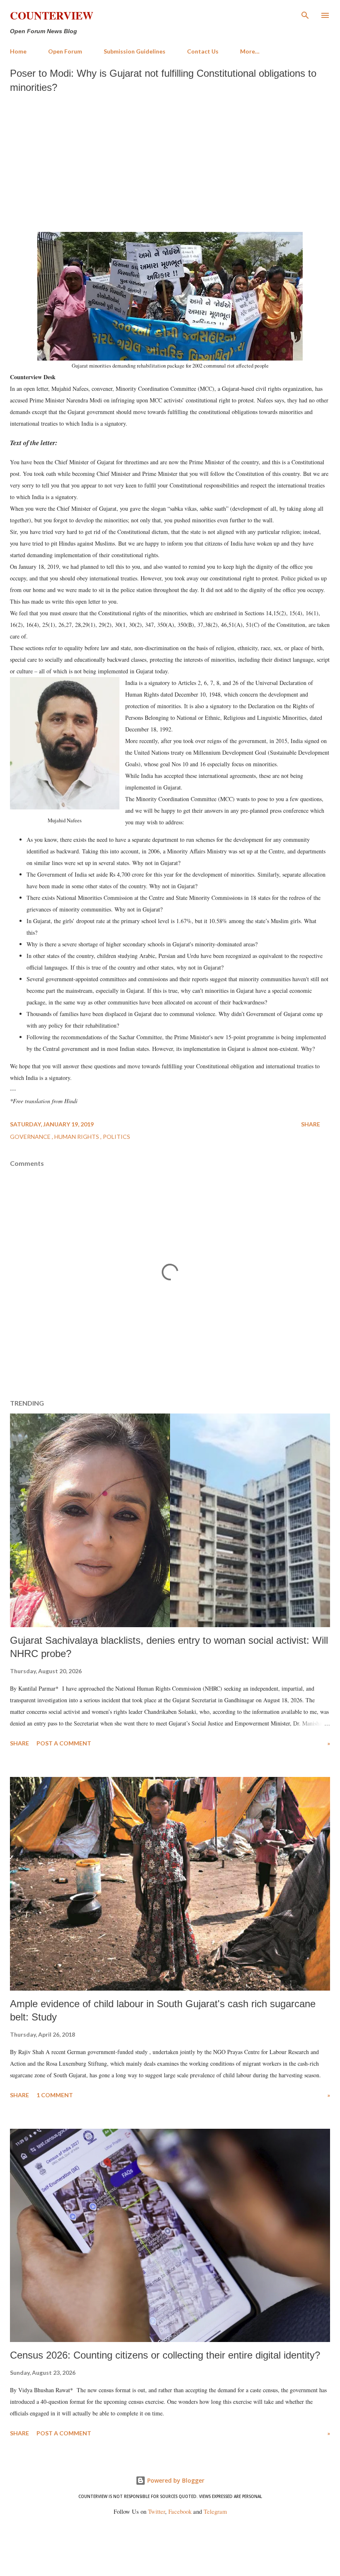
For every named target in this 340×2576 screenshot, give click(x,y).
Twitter (157, 2511)
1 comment (55, 2095)
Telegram (215, 2511)
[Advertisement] (170, 161)
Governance (31, 1137)
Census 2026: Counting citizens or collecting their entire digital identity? (165, 2355)
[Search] (305, 15)
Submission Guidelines (135, 51)
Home (18, 51)
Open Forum (65, 51)
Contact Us (203, 51)
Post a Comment (64, 1743)
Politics (117, 1137)
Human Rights (77, 1137)
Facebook (180, 2511)
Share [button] (311, 1124)
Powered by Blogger (175, 2480)
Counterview (52, 15)
